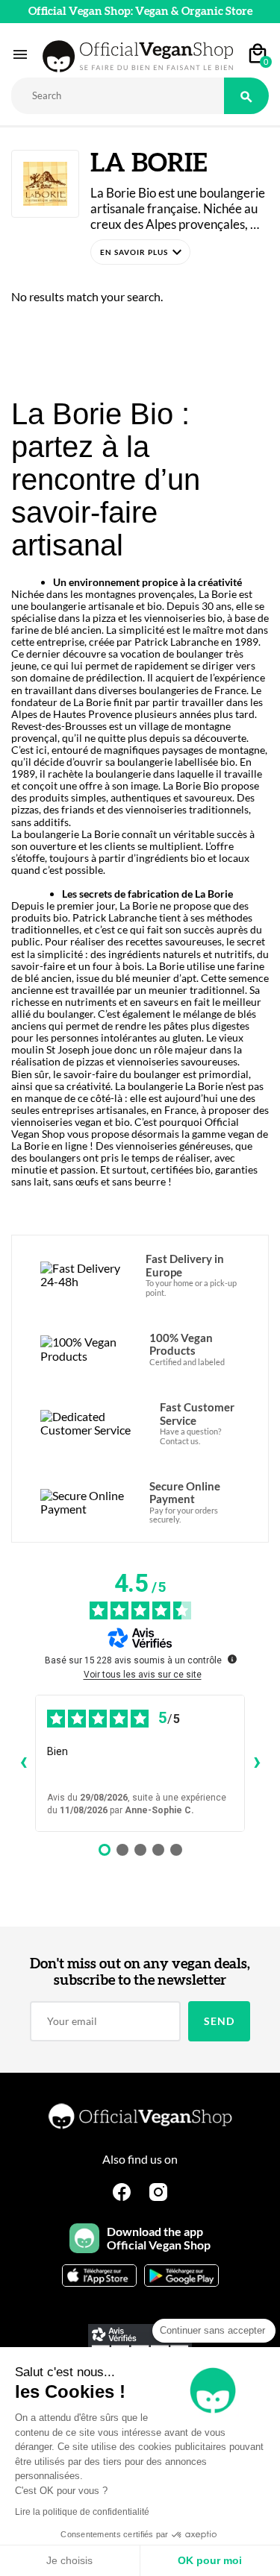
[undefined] (232, 1659)
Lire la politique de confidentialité (82, 2512)
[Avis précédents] (23, 1763)
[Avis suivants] (257, 1763)
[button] (140, 252)
